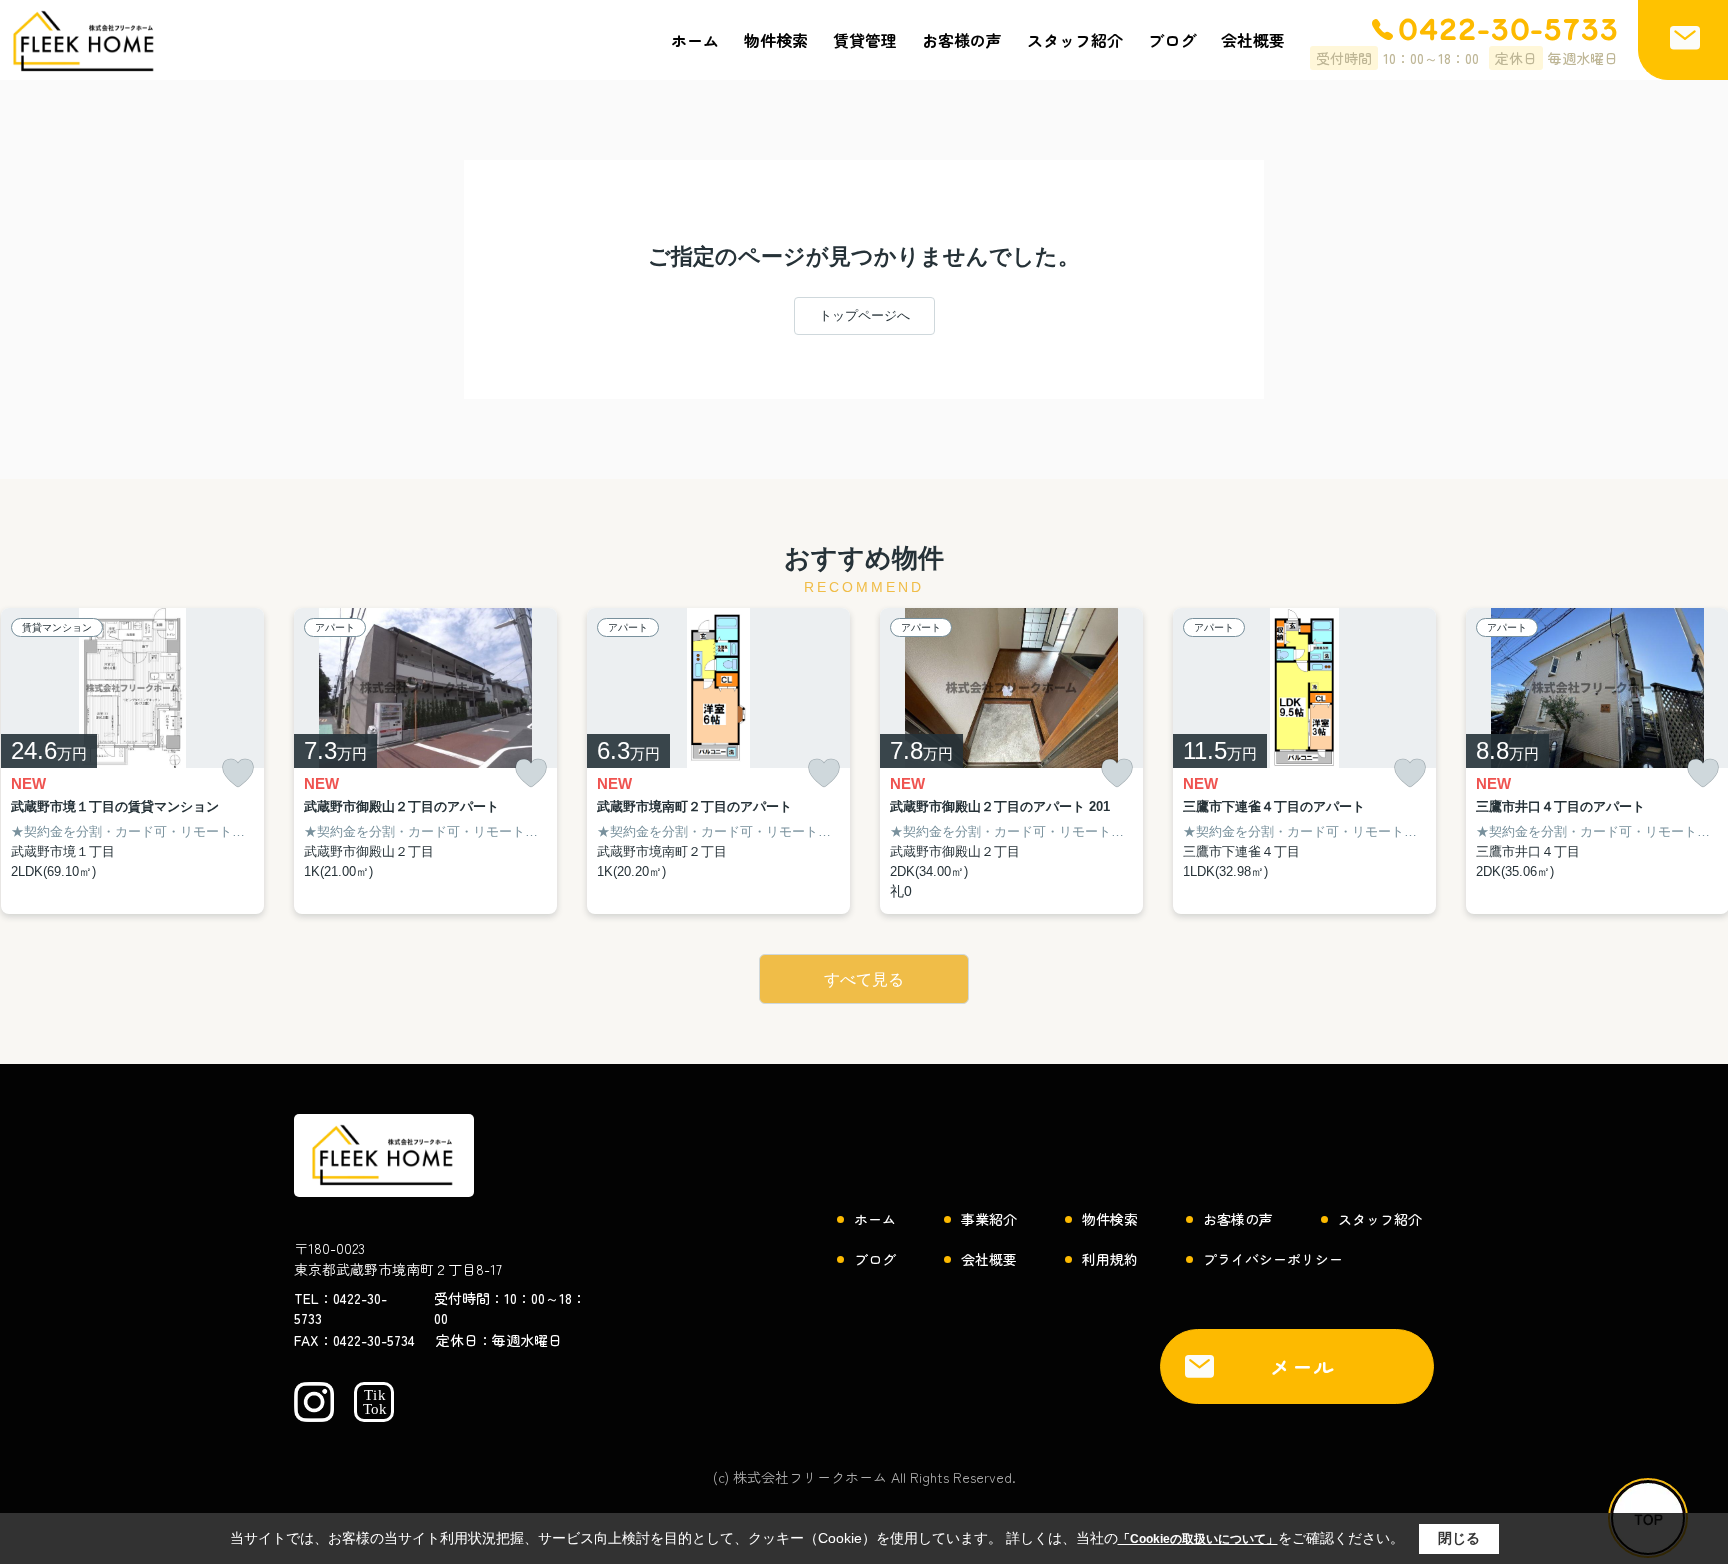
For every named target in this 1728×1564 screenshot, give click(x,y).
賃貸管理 (865, 40)
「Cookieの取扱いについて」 (1198, 1539)
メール (1303, 1366)
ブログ (1172, 40)
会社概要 (1253, 40)
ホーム (695, 40)
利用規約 (1110, 1259)
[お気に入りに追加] (238, 773)
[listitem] (425, 761)
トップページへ (864, 315)
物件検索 (776, 40)
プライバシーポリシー (1273, 1259)
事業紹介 (989, 1219)
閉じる (1459, 1538)
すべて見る (864, 979)
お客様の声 (962, 40)
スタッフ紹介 (1075, 40)
